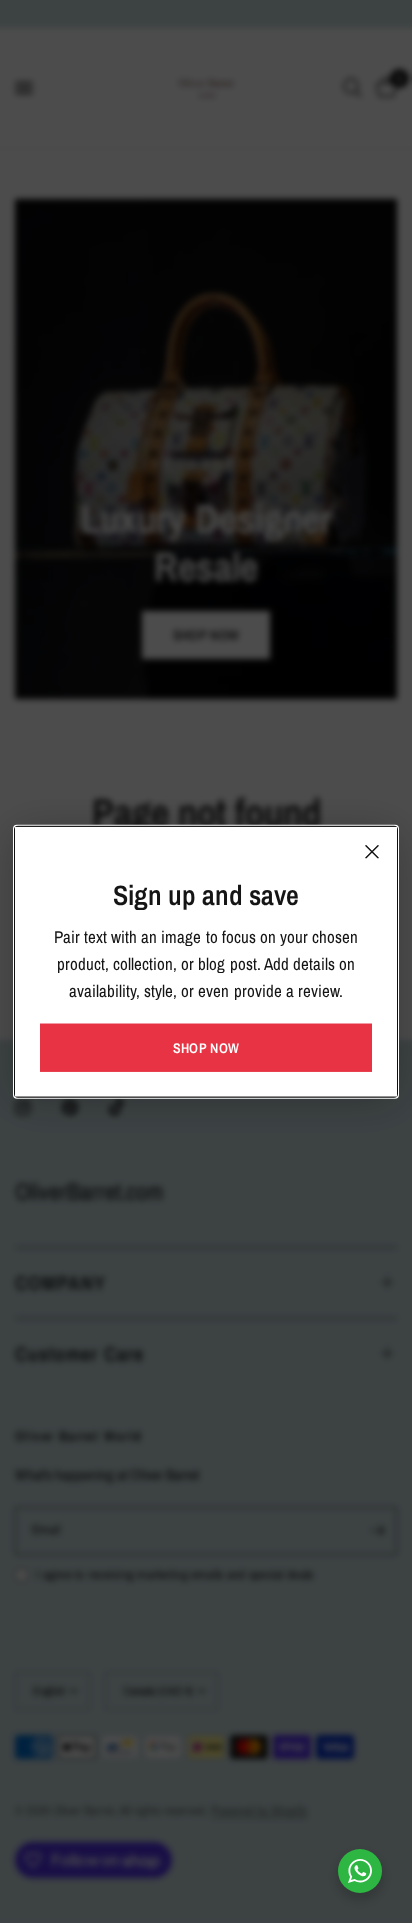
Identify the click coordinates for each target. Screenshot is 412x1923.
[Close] (372, 851)
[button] (206, 1048)
